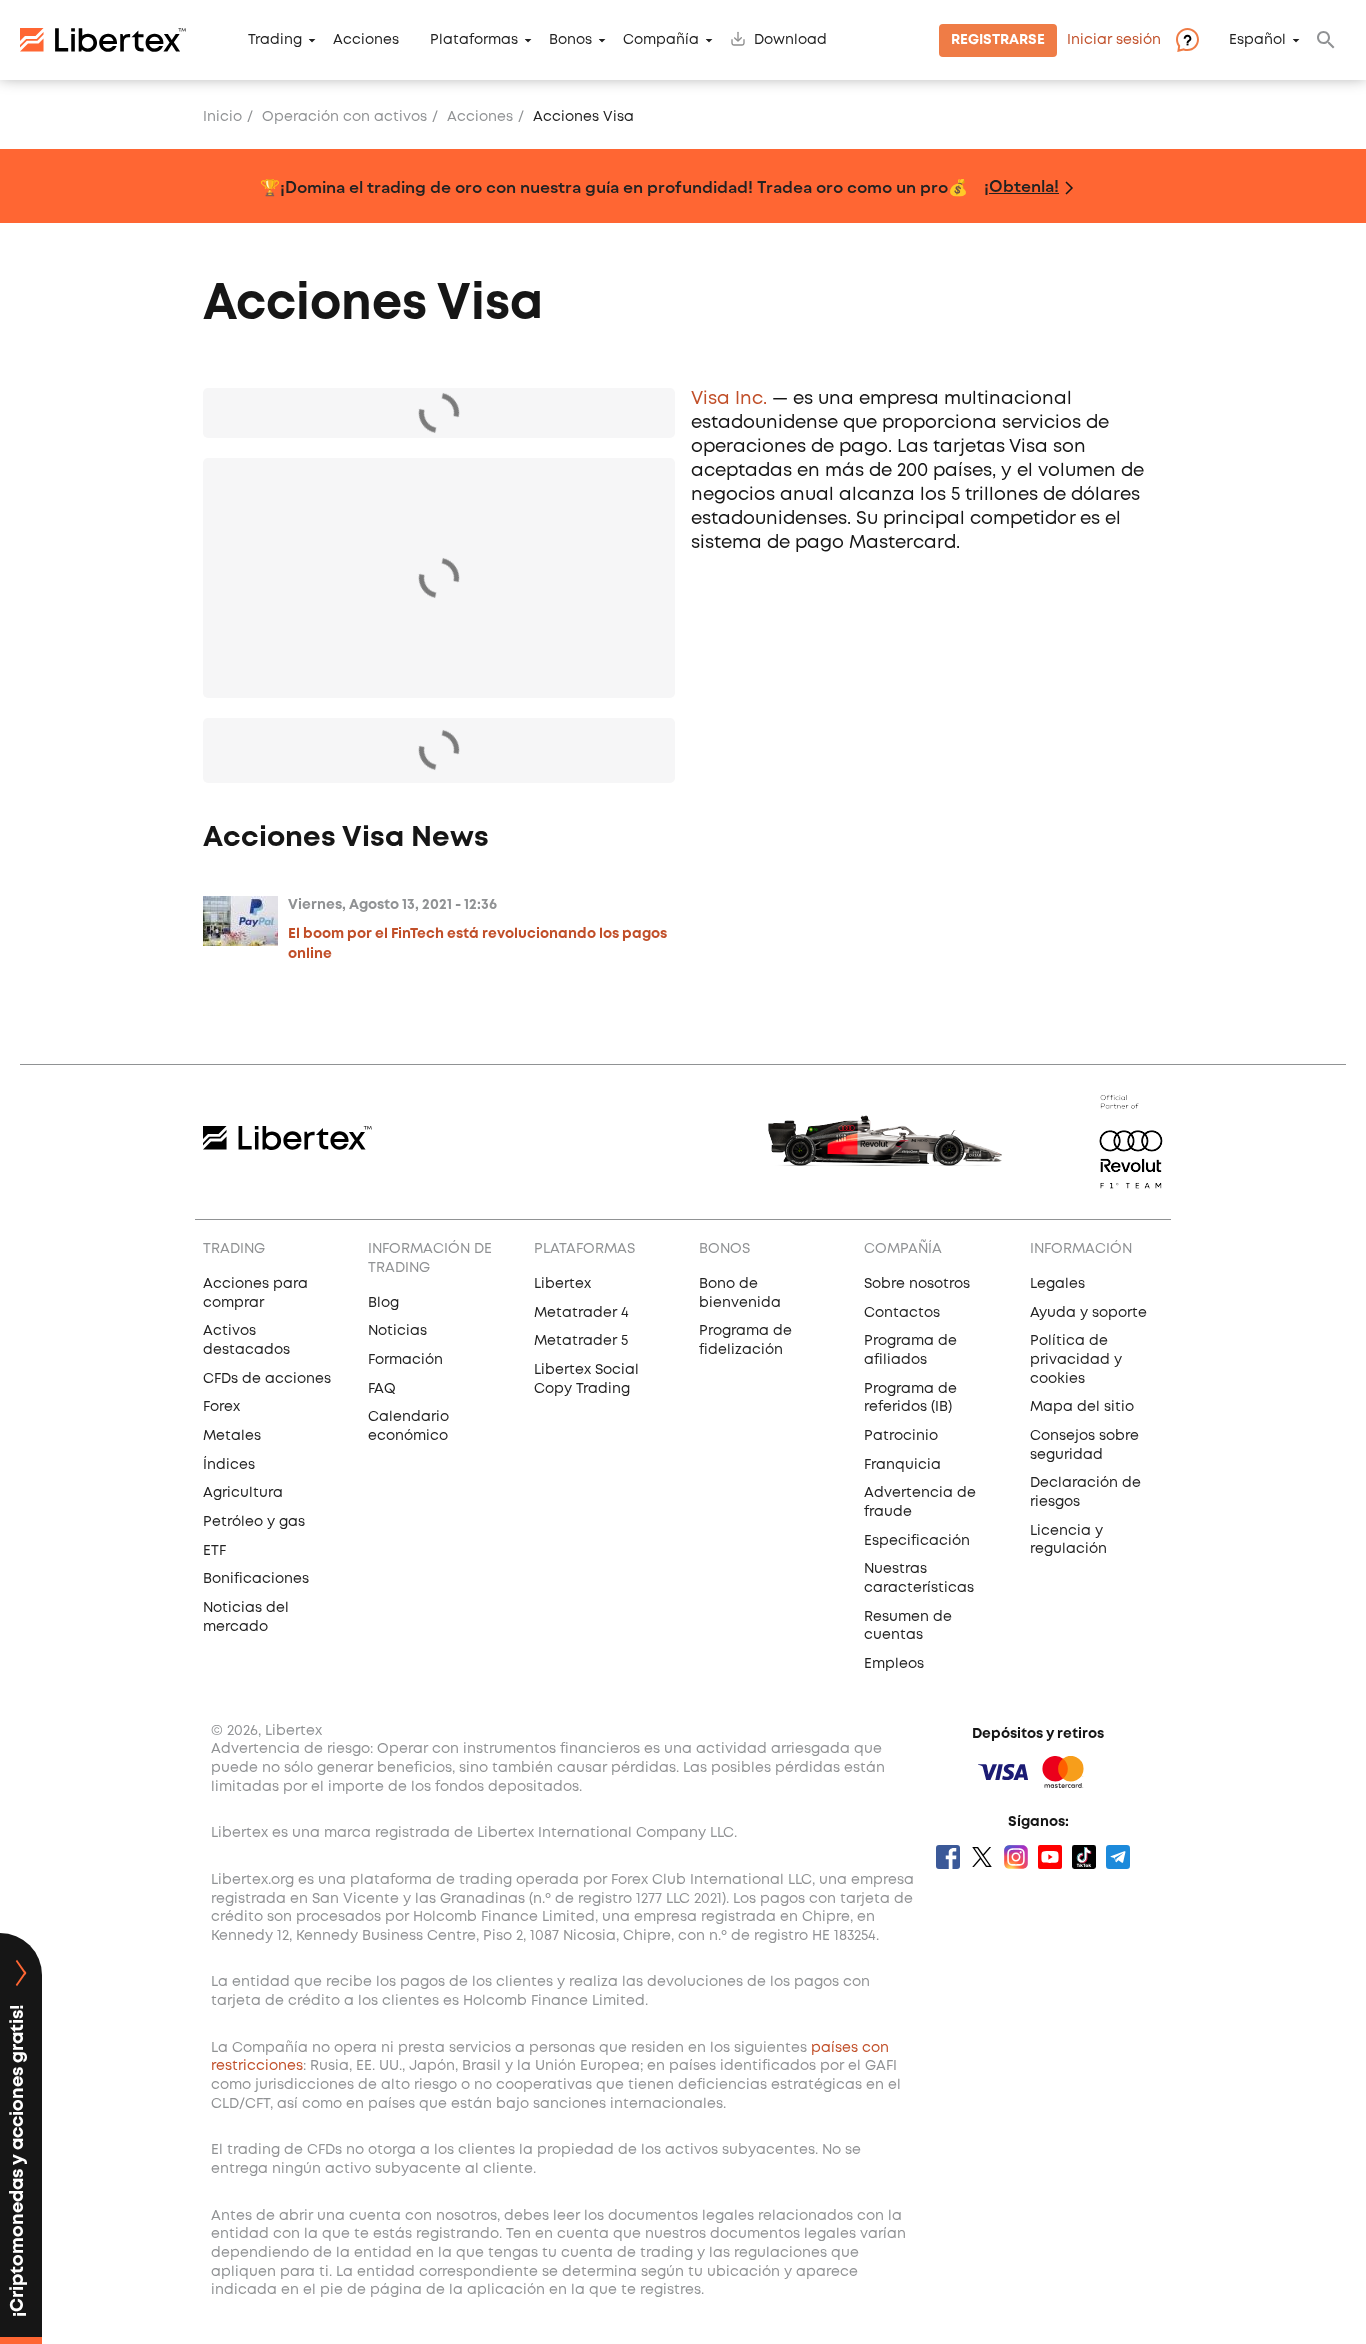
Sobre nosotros (917, 1284)
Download (790, 40)
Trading (275, 40)
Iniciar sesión (1114, 40)
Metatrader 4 (581, 1313)
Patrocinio (901, 1436)
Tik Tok (1084, 1857)
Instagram (1016, 1857)
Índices (229, 1465)
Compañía (661, 40)
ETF (214, 1551)
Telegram (1118, 1857)
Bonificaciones (256, 1579)
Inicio (222, 117)
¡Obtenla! (1021, 185)
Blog (383, 1303)
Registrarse (998, 40)
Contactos (902, 1313)
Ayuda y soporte (1088, 1313)
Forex (221, 1407)
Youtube (1050, 1857)
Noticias (397, 1331)
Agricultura (243, 1493)
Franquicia (902, 1465)
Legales (1057, 1284)
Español (1257, 40)
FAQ (382, 1389)
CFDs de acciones (267, 1379)
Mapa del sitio (1082, 1407)
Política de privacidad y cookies (1076, 1359)
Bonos (570, 40)
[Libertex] (103, 40)
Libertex (562, 1284)
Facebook (948, 1857)
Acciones (366, 40)
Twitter (982, 1857)
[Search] (1326, 40)
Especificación (917, 1541)
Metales (232, 1436)
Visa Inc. (729, 399)
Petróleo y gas (254, 1522)
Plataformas (474, 40)
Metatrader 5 (581, 1341)
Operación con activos (344, 117)
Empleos (894, 1664)
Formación (405, 1360)
